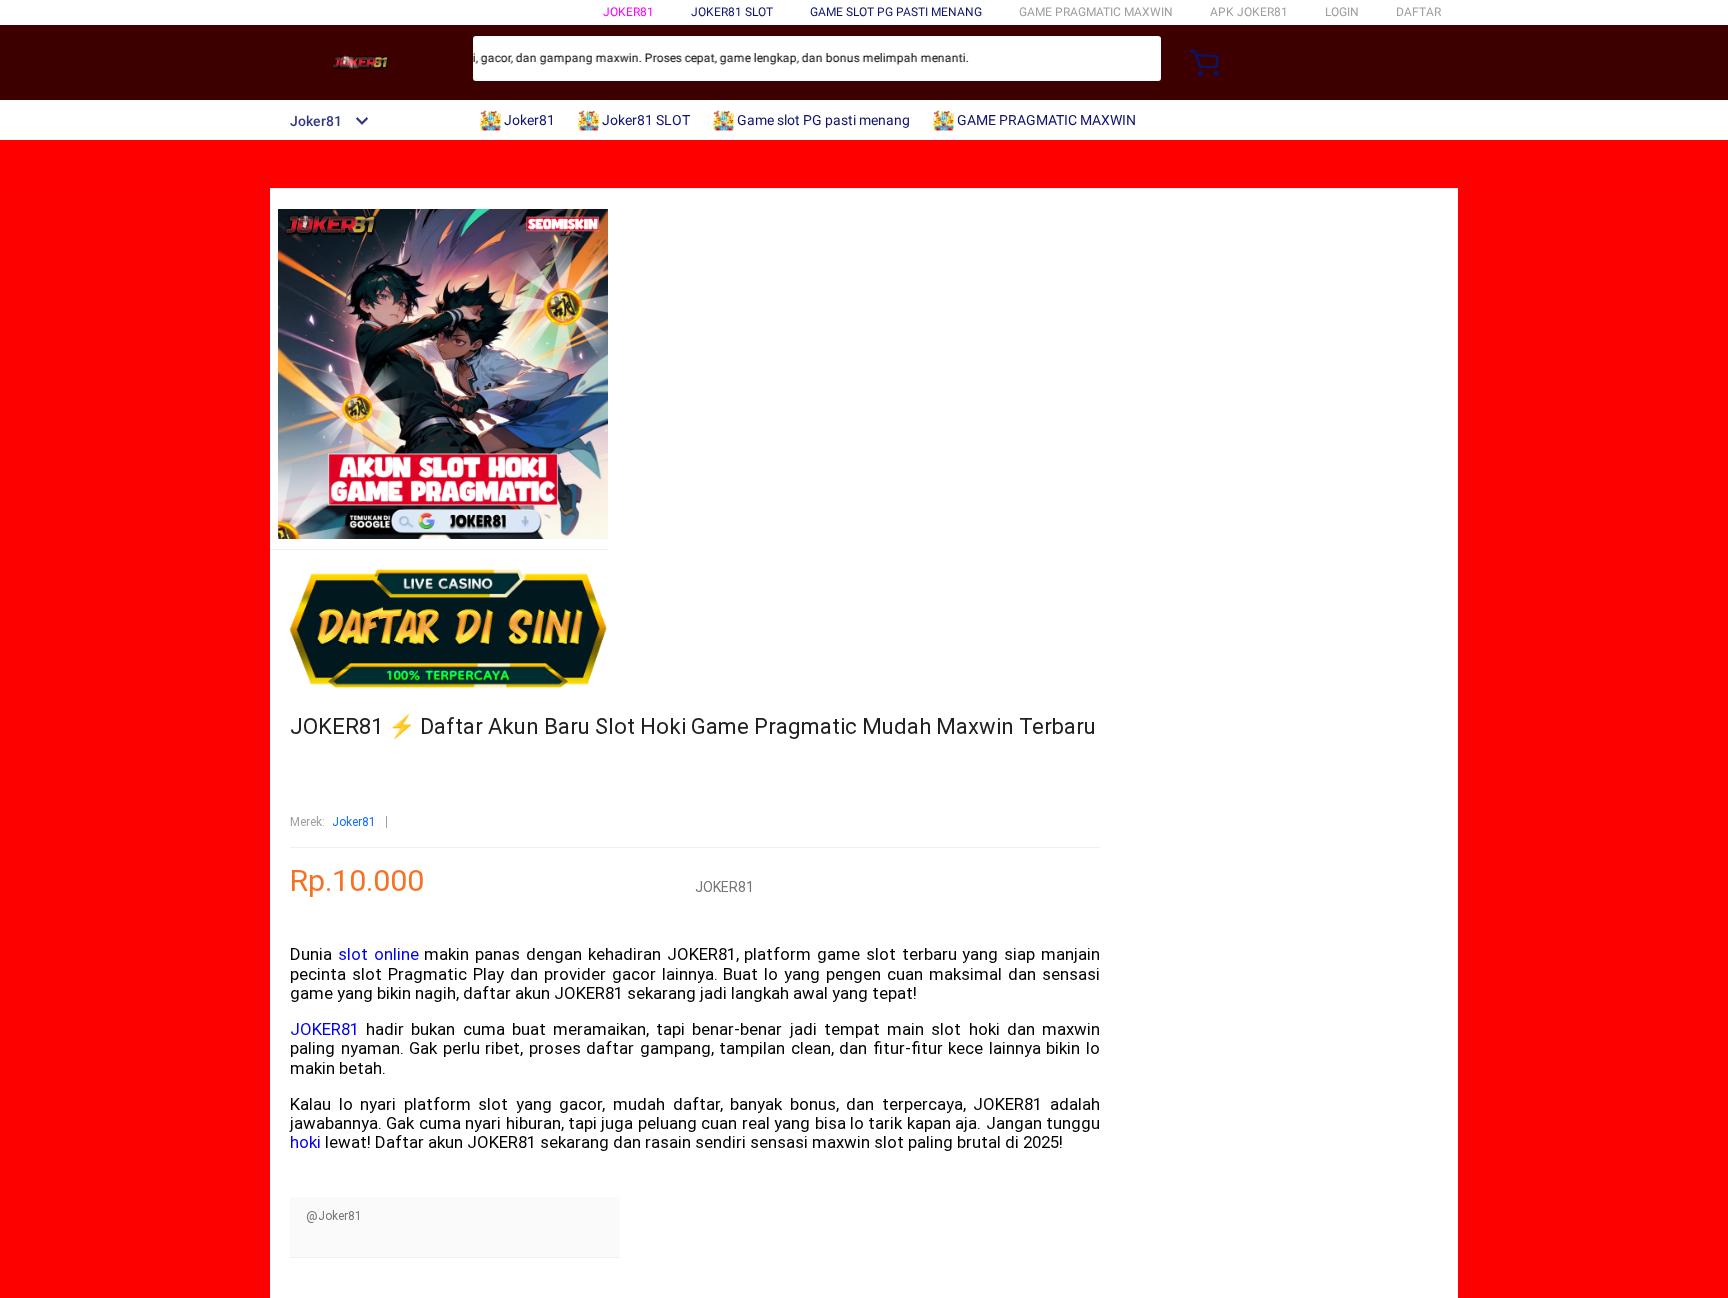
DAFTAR (1418, 12)
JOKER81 (324, 1029)
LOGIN (1342, 12)
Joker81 (628, 12)
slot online (378, 954)
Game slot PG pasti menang (896, 12)
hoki (305, 1142)
